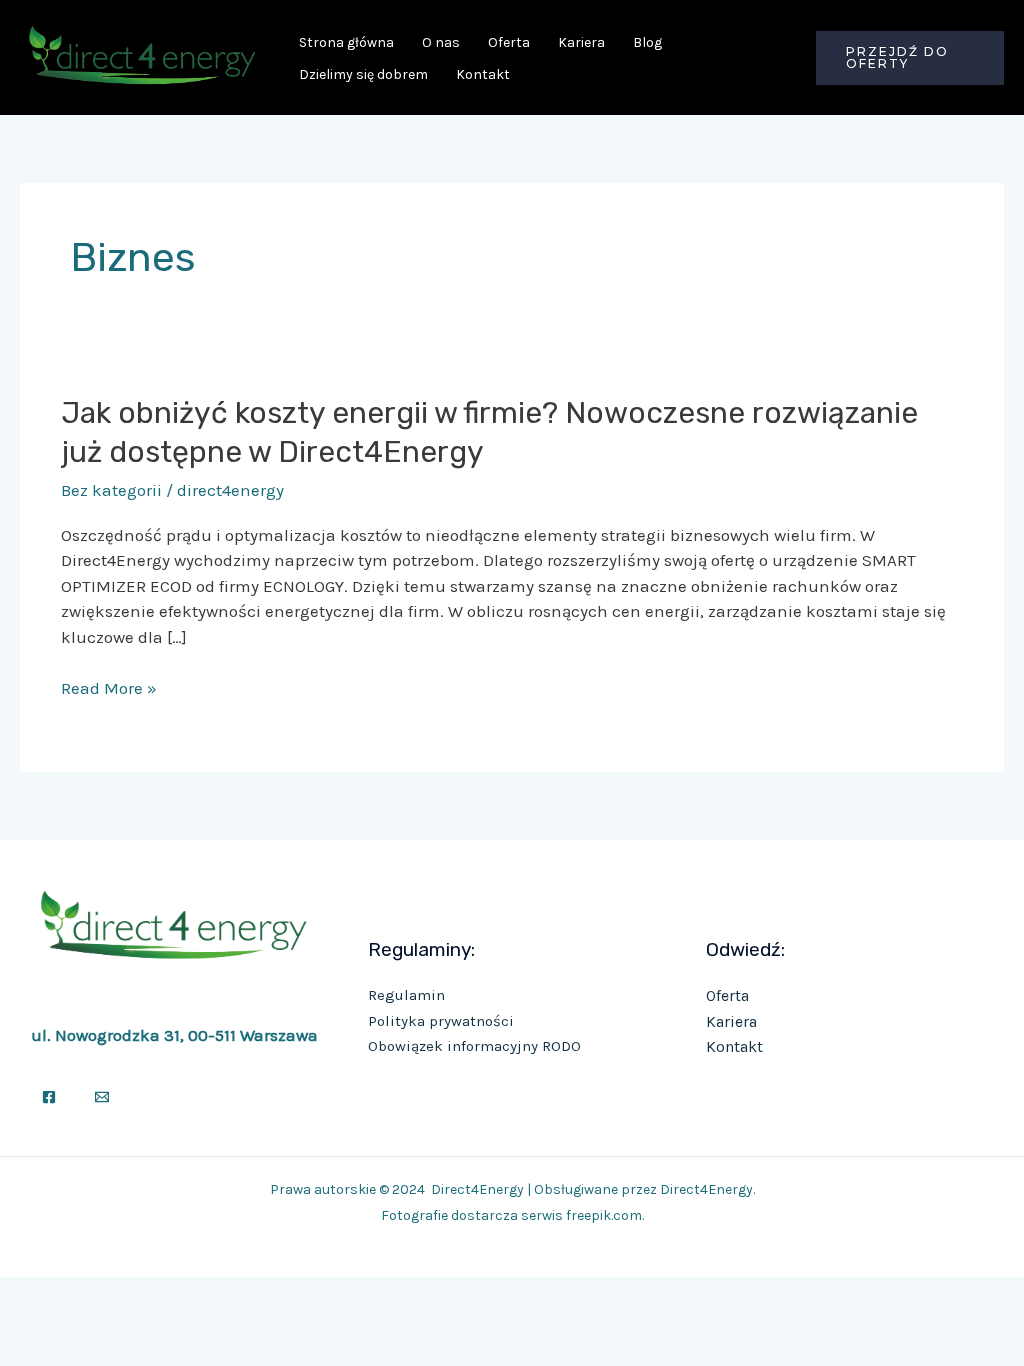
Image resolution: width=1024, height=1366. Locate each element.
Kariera (581, 42)
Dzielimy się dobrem (363, 74)
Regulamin (406, 995)
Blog (647, 42)
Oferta (509, 42)
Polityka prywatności (441, 1021)
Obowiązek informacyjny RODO (474, 1046)
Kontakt (483, 74)
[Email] (102, 1097)
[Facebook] (49, 1097)
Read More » (109, 687)
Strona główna (346, 42)
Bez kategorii (111, 490)
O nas (441, 42)
